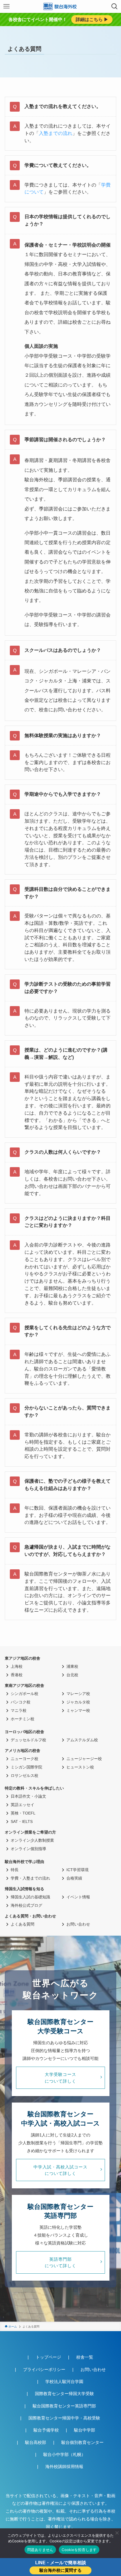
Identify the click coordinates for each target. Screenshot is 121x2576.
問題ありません (40, 2550)
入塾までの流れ (56, 133)
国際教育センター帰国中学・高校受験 (64, 2418)
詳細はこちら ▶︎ (92, 19)
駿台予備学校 (46, 2430)
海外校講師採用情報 (64, 2466)
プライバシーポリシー (44, 2369)
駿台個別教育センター (82, 2442)
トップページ (48, 2357)
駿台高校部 (36, 2442)
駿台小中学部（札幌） (64, 2454)
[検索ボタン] (115, 6)
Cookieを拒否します (79, 2550)
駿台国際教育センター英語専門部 (64, 2406)
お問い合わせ (93, 2369)
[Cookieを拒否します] (117, 2533)
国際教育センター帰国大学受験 (64, 2394)
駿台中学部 (85, 2430)
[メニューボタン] (6, 6)
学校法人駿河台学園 (64, 2381)
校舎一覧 (85, 2357)
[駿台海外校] (60, 6)
